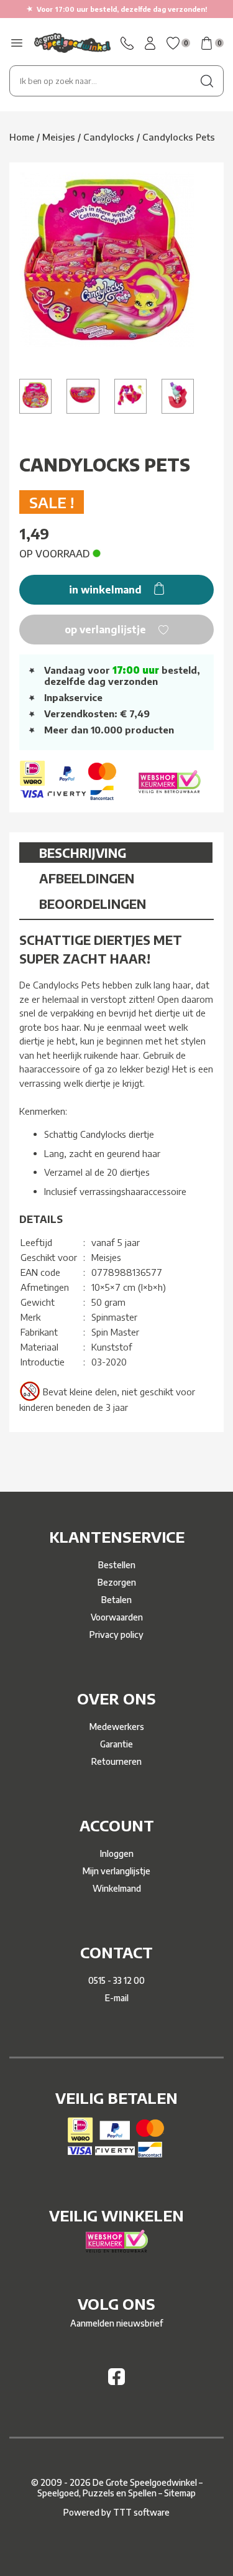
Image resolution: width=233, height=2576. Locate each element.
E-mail (117, 1998)
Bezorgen (117, 1582)
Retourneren (116, 1761)
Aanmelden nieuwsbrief (116, 2323)
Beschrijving (83, 853)
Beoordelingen (93, 904)
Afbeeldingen (87, 878)
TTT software (141, 2512)
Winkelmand (117, 1888)
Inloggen (117, 1853)
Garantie (116, 1744)
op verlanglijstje (107, 630)
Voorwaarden (117, 1617)
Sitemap (180, 2493)
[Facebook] (116, 2382)
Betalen (116, 1600)
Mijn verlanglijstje (116, 1871)
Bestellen (117, 1565)
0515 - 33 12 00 (116, 1980)
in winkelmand (107, 590)
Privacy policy (116, 1634)
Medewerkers (117, 1727)
